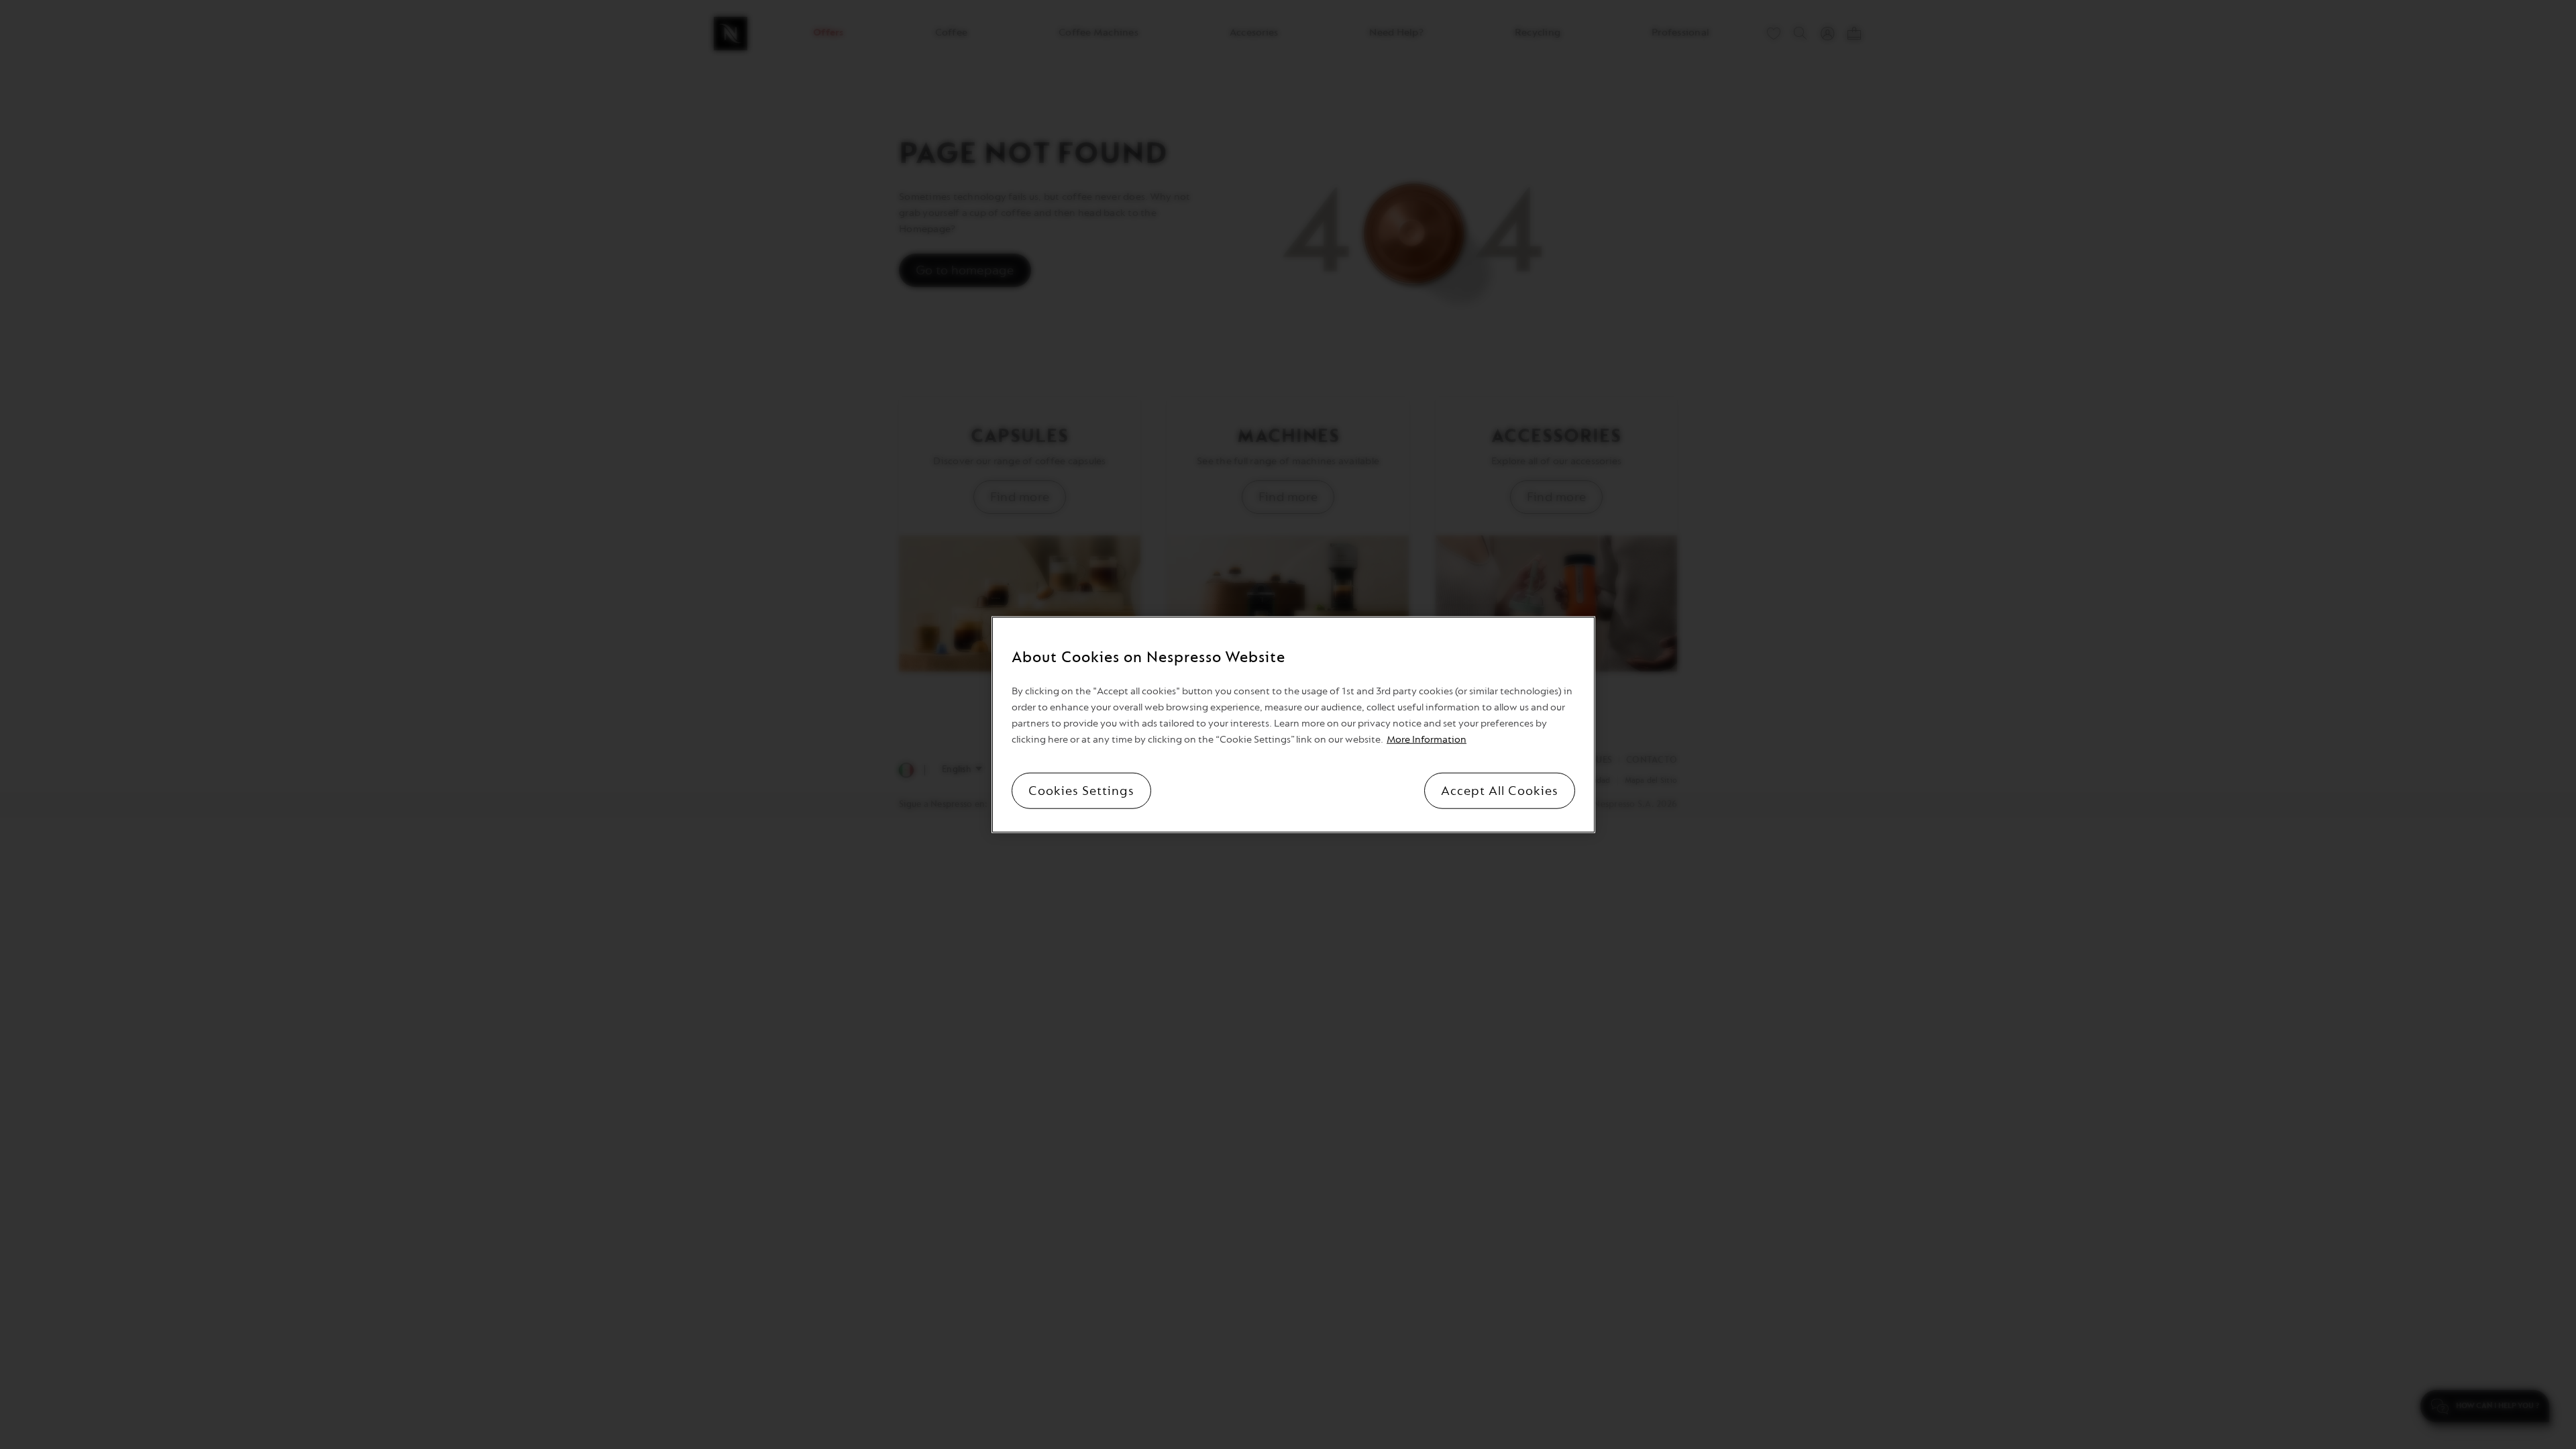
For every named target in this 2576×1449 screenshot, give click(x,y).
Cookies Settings (1081, 790)
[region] (1293, 725)
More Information (1427, 739)
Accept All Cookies (1500, 790)
